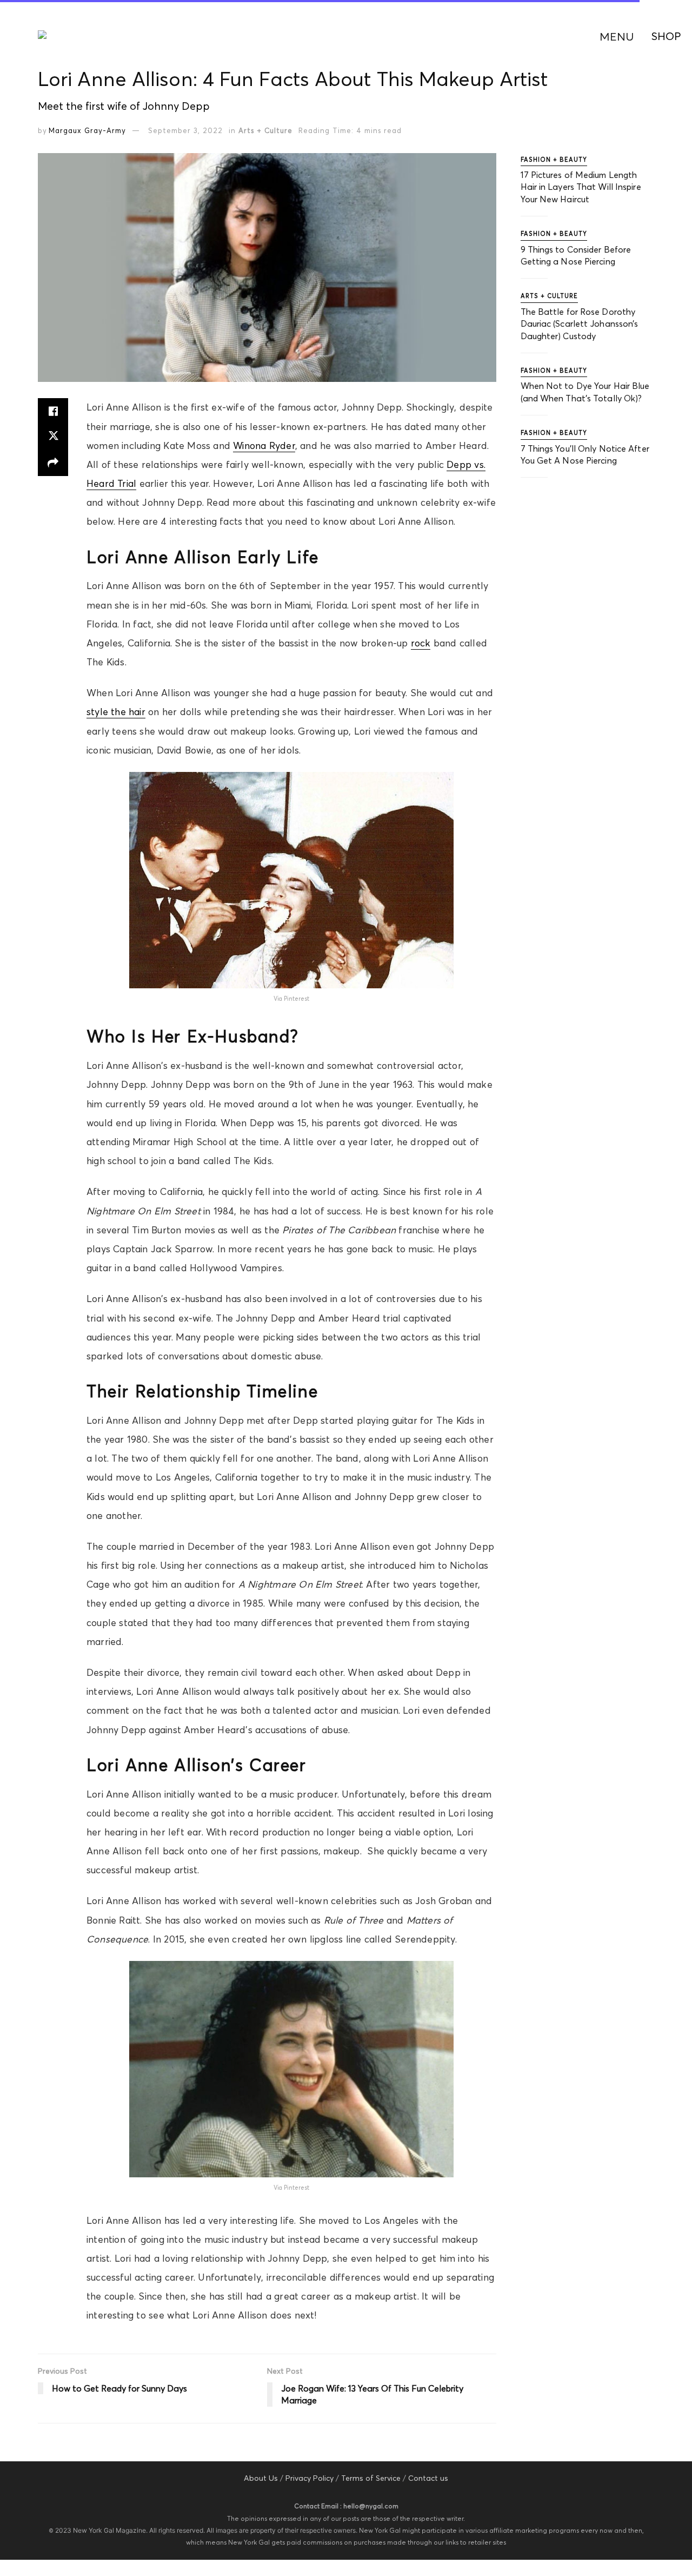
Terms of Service (371, 2478)
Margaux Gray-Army (87, 130)
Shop (666, 36)
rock (421, 643)
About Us (261, 2478)
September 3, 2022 (185, 130)
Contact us (428, 2478)
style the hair (116, 712)
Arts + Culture (265, 130)
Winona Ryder (264, 446)
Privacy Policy (310, 2478)
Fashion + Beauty (554, 160)
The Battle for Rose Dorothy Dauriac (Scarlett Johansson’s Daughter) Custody (580, 324)
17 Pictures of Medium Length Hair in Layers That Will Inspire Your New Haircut (581, 187)
